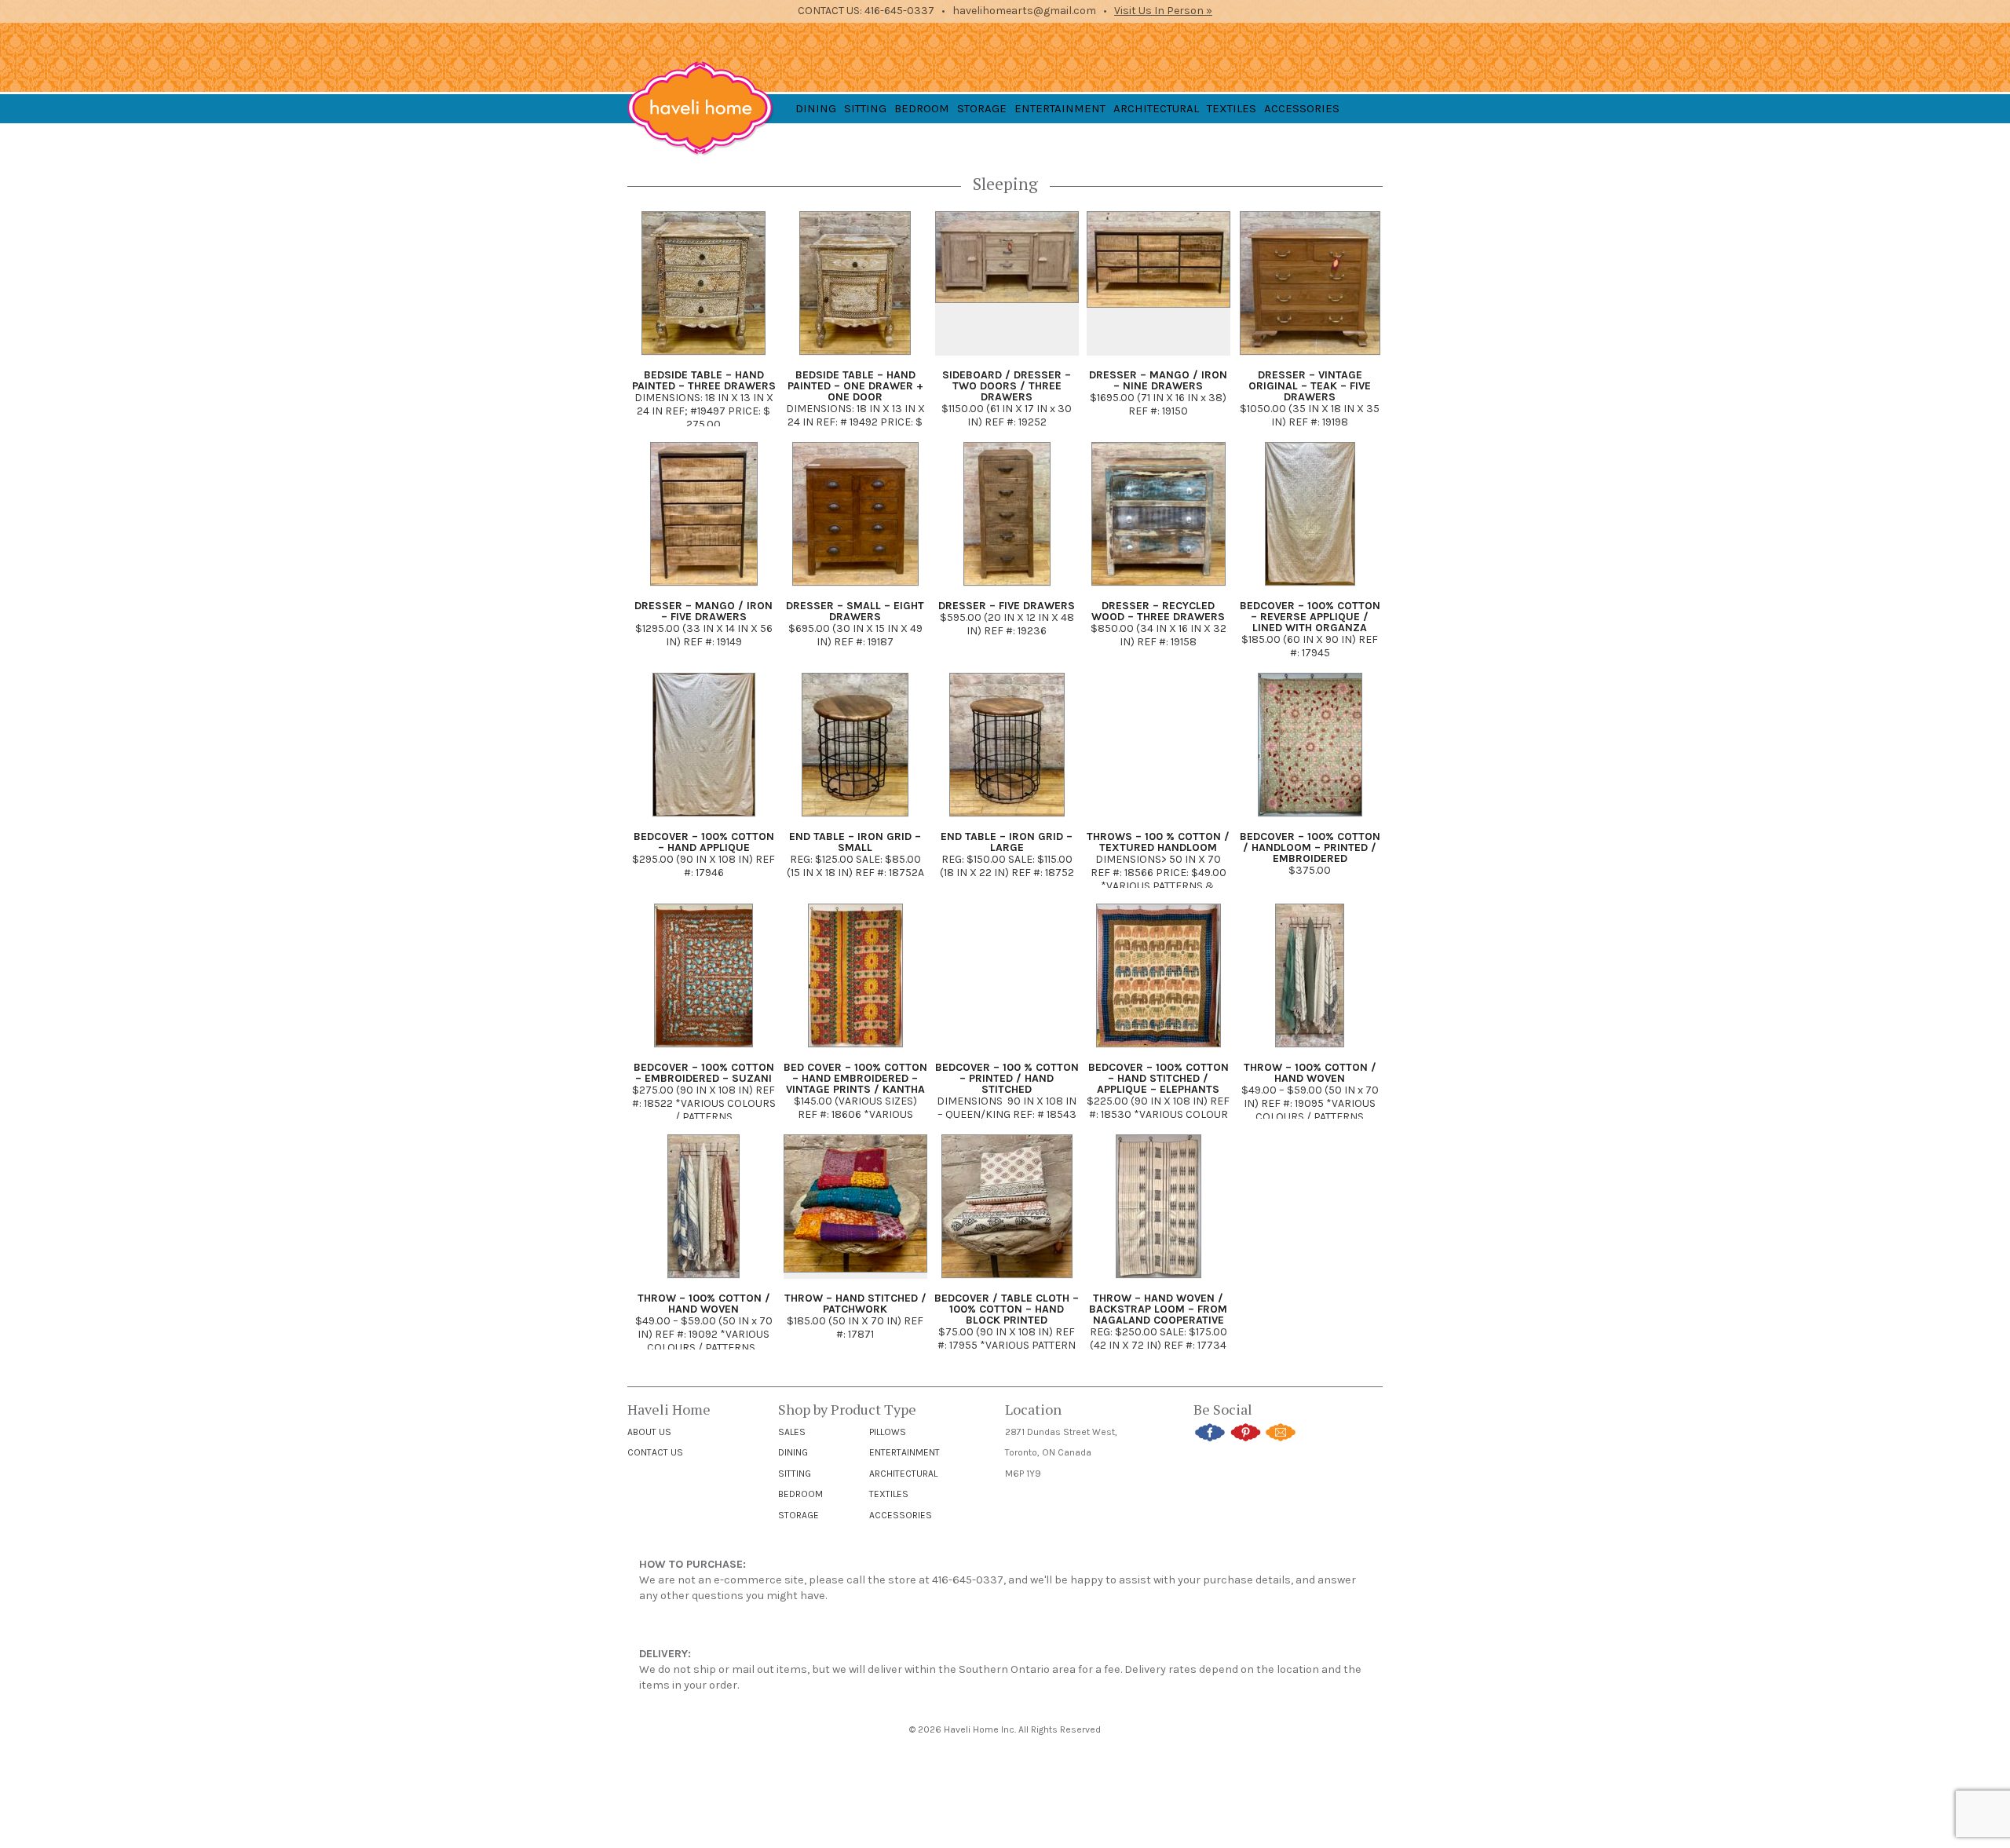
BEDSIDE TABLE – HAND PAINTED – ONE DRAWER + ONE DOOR (855, 386)
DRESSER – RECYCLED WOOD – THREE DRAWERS (1158, 611)
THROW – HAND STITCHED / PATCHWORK (855, 1304)
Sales (792, 1432)
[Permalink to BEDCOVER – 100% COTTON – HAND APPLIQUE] (704, 822)
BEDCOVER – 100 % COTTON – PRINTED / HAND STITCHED (1007, 1078)
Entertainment (904, 1452)
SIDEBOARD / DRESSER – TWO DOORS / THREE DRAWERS (1007, 386)
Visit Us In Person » (1163, 11)
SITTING (865, 108)
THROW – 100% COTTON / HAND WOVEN (1310, 1073)
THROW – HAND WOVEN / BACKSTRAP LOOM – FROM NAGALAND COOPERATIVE (1158, 1309)
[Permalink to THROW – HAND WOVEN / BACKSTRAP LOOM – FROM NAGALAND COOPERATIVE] (1158, 1283)
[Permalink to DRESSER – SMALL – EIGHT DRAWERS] (855, 591)
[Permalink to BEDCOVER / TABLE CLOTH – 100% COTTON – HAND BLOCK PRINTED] (1007, 1283)
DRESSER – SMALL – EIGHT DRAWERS (855, 611)
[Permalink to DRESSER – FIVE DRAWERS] (1007, 591)
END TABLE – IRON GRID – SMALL (855, 842)
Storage (799, 1515)
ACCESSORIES (1302, 108)
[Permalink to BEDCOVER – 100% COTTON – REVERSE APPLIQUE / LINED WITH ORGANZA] (1310, 591)
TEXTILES (1232, 108)
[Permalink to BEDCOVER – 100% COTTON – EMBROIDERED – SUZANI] (703, 1052)
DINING (816, 108)
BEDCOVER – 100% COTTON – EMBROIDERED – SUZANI (704, 1073)
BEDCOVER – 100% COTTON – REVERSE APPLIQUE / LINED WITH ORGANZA (1310, 617)
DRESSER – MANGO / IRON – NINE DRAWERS (1158, 380)
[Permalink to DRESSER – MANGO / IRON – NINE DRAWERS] (1158, 360)
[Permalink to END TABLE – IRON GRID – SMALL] (855, 822)
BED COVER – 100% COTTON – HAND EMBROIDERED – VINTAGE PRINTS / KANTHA (855, 1078)
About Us (649, 1432)
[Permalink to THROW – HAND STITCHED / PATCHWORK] (855, 1283)
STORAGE (982, 108)
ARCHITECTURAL (1156, 108)
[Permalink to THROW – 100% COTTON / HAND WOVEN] (1310, 1052)
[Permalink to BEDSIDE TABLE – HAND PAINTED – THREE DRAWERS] (703, 360)
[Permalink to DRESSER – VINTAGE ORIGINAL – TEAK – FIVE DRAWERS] (1310, 360)
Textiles (889, 1494)
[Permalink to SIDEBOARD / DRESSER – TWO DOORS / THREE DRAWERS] (1007, 360)
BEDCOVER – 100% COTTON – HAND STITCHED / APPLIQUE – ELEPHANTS (1158, 1078)
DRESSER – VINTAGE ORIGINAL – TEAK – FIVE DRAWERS (1310, 386)
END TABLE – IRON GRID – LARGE (1007, 842)
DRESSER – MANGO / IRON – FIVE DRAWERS (703, 611)
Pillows (888, 1432)
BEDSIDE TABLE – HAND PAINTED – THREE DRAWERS (704, 380)
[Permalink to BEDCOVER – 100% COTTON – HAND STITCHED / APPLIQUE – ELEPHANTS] (1158, 1052)
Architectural (903, 1474)
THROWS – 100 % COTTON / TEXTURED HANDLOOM (1158, 842)
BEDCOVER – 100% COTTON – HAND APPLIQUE (704, 842)
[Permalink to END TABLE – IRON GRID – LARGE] (1007, 822)
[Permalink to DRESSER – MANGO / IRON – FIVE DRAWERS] (704, 591)
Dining (793, 1452)
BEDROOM (922, 108)
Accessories (901, 1515)
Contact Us (655, 1452)
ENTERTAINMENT (1060, 108)
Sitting (795, 1474)
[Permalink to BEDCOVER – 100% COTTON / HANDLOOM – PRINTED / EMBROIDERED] (1310, 822)
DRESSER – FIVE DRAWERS (1007, 606)
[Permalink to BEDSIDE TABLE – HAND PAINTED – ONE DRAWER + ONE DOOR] (855, 360)
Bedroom (800, 1494)
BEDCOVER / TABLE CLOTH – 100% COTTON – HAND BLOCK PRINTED (1007, 1309)
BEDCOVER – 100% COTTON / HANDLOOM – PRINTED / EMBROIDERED (1310, 847)
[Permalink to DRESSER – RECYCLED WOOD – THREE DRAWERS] (1158, 591)
